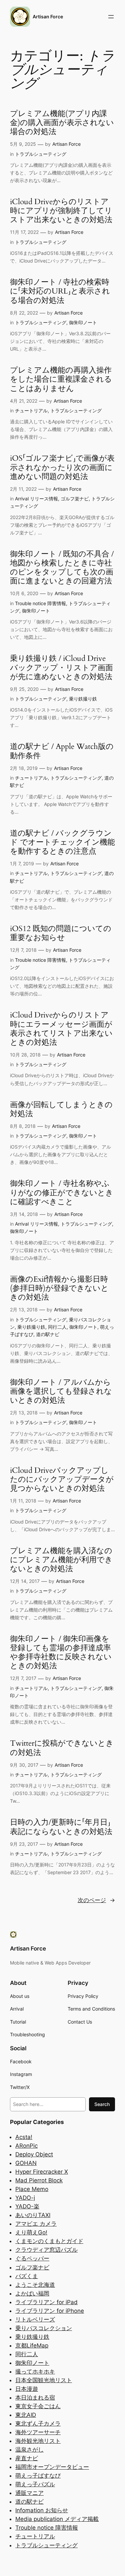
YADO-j (25, 2198)
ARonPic (26, 2146)
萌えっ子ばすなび (38, 2476)
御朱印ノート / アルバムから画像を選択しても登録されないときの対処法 (61, 1392)
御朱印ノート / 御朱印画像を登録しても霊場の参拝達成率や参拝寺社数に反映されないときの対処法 (61, 1653)
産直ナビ (27, 2458)
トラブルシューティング (41, 154)
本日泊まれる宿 (35, 2398)
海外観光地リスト (38, 2441)
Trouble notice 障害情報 (40, 603)
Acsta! (24, 2137)
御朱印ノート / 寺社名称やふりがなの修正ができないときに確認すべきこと (62, 1193)
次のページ (96, 1900)
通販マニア (29, 2493)
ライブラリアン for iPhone (50, 2311)
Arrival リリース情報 (36, 499)
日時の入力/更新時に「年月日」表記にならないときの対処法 (61, 1827)
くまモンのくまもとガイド (49, 2241)
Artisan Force (48, 17)
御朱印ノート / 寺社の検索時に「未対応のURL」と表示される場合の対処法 (60, 292)
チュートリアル (31, 410)
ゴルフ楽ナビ (75, 499)
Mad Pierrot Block (39, 2180)
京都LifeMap (32, 2345)
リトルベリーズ (35, 2319)
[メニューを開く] (111, 17)
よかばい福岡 (32, 2293)
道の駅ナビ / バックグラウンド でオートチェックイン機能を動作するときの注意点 (62, 843)
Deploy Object (34, 2154)
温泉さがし (29, 2450)
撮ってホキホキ (35, 2372)
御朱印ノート (83, 322)
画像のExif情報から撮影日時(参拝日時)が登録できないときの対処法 (59, 1289)
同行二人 (57, 1327)
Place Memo (32, 2189)
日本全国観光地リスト (44, 2380)
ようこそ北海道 (35, 2285)
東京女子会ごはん (38, 2406)
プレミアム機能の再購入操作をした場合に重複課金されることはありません (61, 380)
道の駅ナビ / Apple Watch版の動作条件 (62, 751)
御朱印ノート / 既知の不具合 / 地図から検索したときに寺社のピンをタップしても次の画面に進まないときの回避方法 (62, 568)
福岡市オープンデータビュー (52, 2467)
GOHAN (26, 2163)
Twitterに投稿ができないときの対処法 (62, 1748)
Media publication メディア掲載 (57, 2519)
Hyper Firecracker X (42, 2172)
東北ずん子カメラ (38, 2424)
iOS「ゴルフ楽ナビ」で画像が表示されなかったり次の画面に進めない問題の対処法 (62, 468)
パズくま (27, 2276)
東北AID (26, 2415)
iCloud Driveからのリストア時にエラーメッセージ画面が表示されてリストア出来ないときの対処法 (61, 1029)
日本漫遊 (27, 2389)
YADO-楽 (27, 2206)
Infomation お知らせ (42, 2510)
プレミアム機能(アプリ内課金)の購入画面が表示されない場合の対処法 (62, 123)
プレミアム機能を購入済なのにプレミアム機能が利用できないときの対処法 (61, 1560)
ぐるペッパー (32, 2258)
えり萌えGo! (31, 2232)
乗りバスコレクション (44, 2328)
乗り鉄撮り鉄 (83, 699)
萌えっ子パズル (35, 2484)
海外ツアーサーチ (38, 2432)
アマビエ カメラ (36, 2224)
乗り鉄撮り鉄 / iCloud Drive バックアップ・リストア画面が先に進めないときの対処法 (61, 668)
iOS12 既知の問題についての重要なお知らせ (61, 933)
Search (102, 2104)
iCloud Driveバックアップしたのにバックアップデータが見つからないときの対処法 (62, 1480)
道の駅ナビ (48, 1334)
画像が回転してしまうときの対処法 (61, 1110)
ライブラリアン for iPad (46, 2302)
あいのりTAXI (33, 2215)
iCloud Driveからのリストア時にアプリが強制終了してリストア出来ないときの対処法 (61, 211)
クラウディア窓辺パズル (46, 2250)
